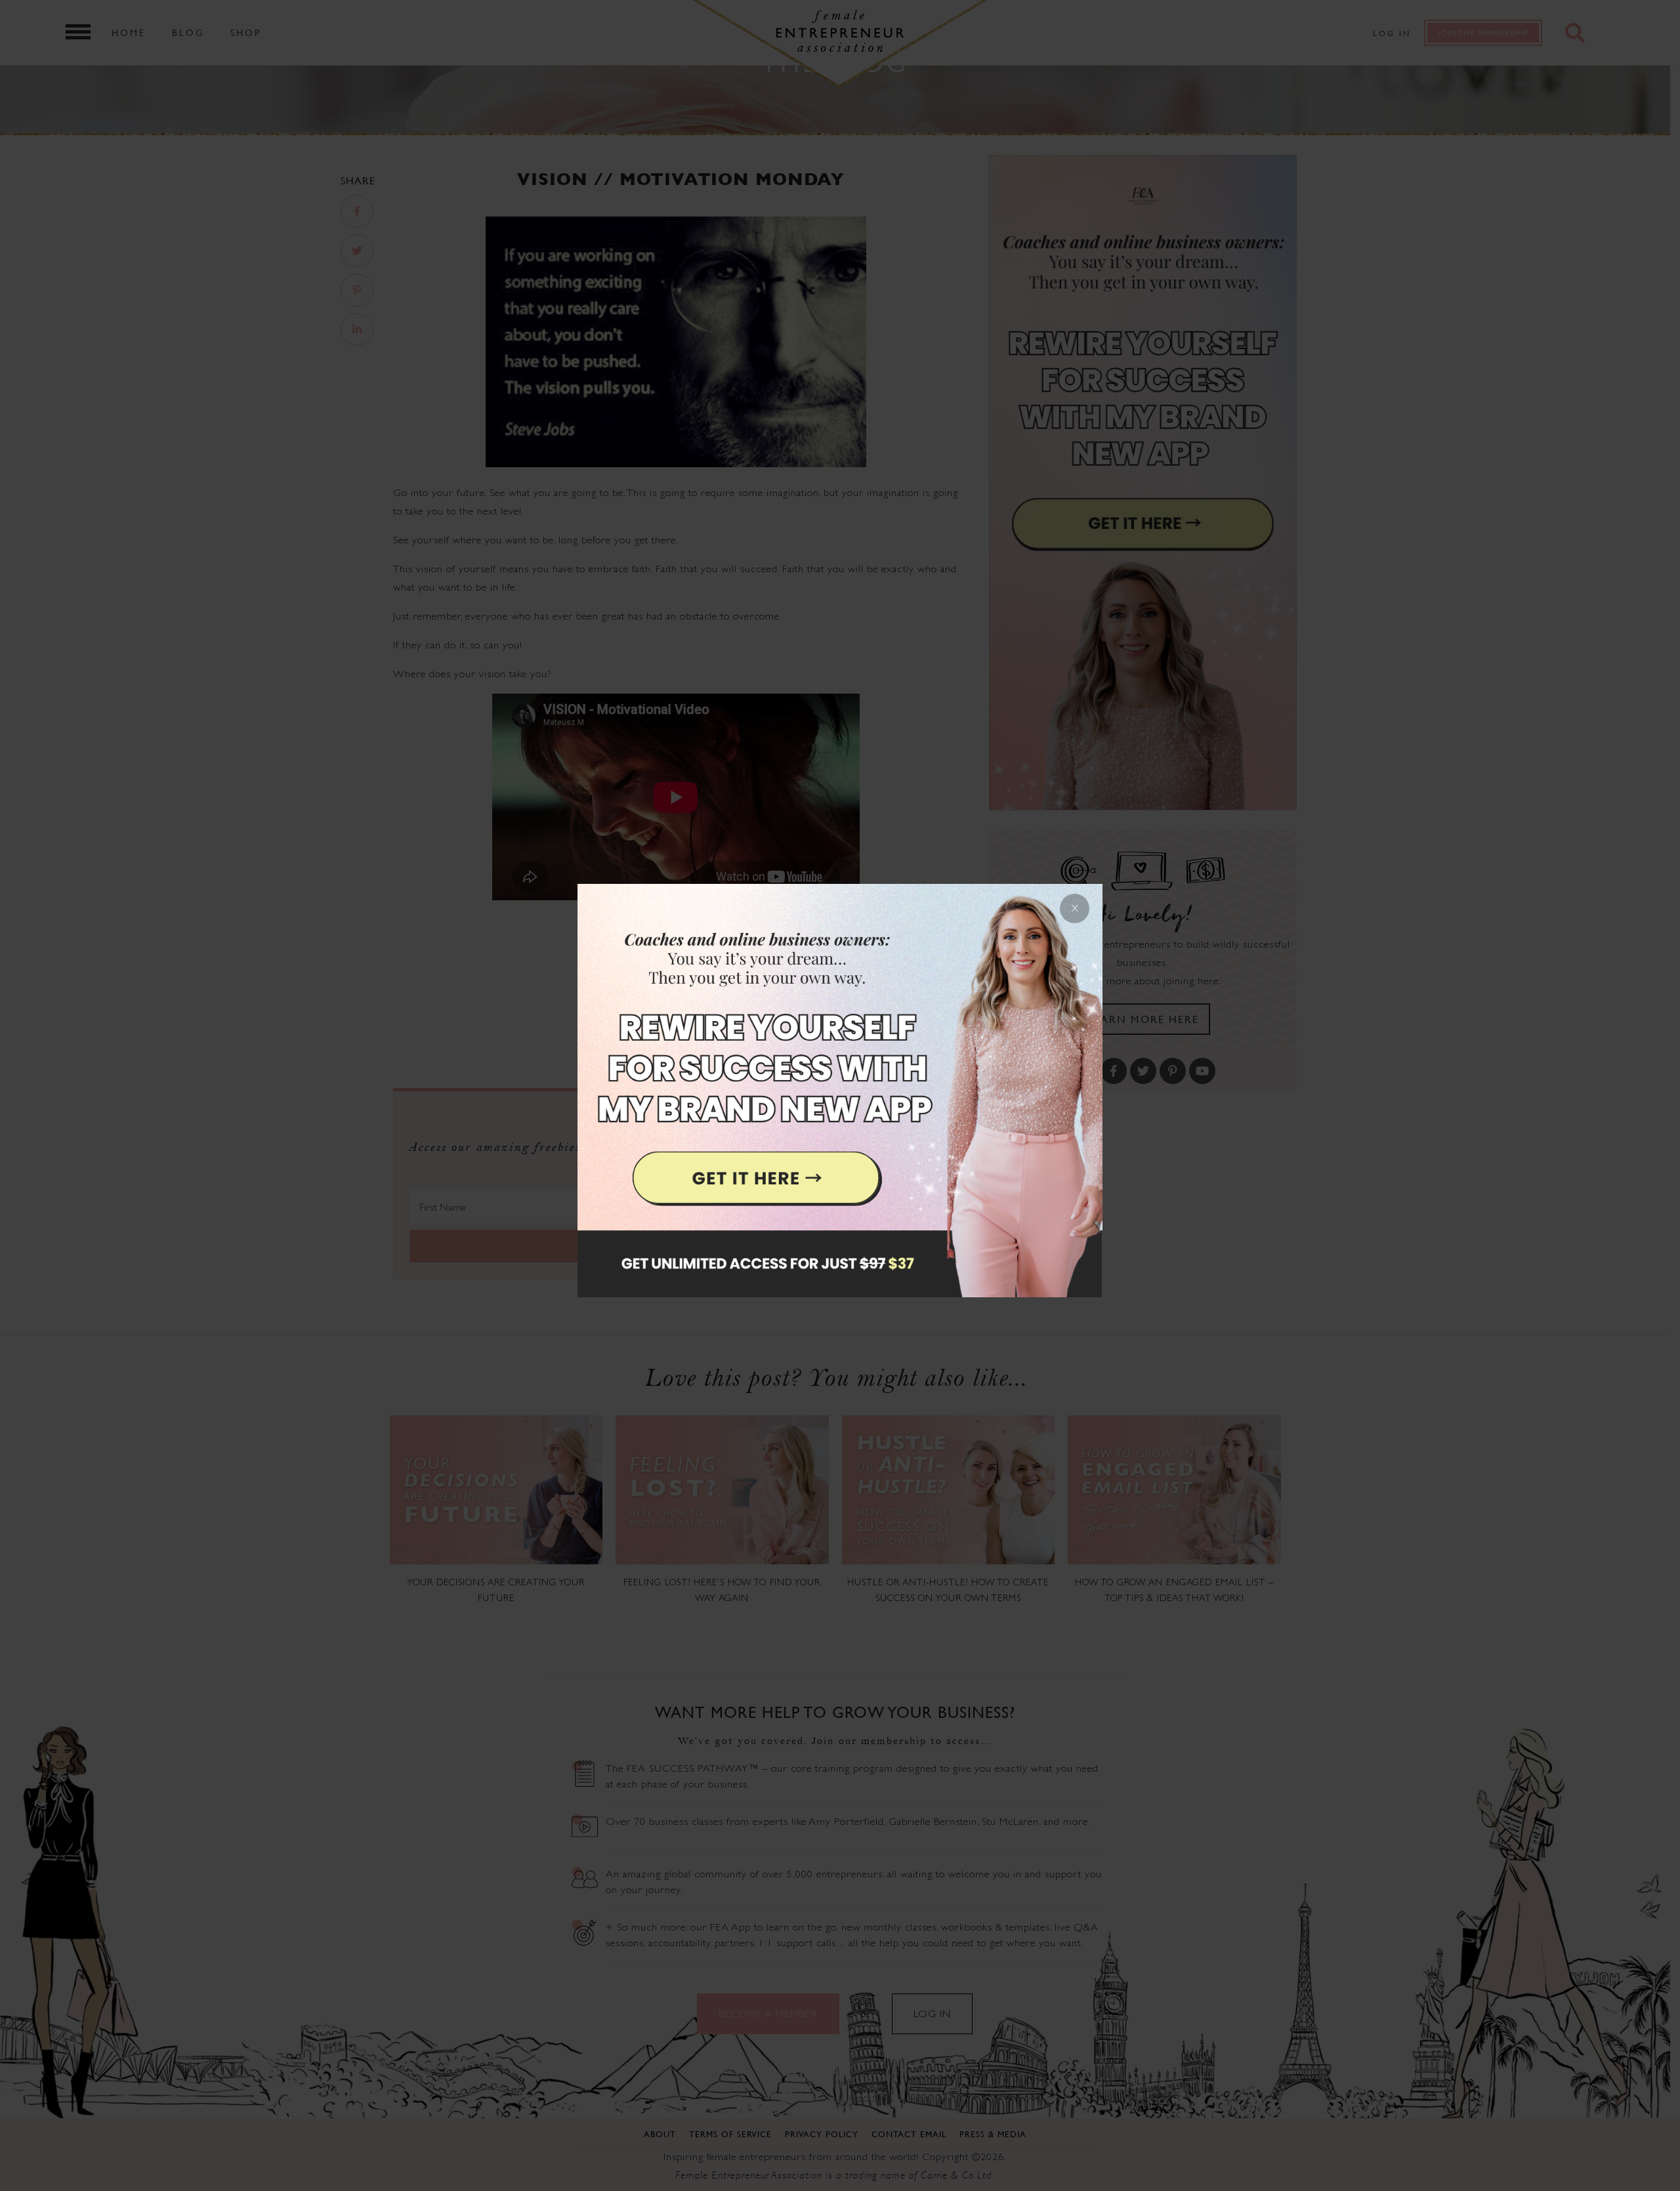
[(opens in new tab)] (840, 1095)
